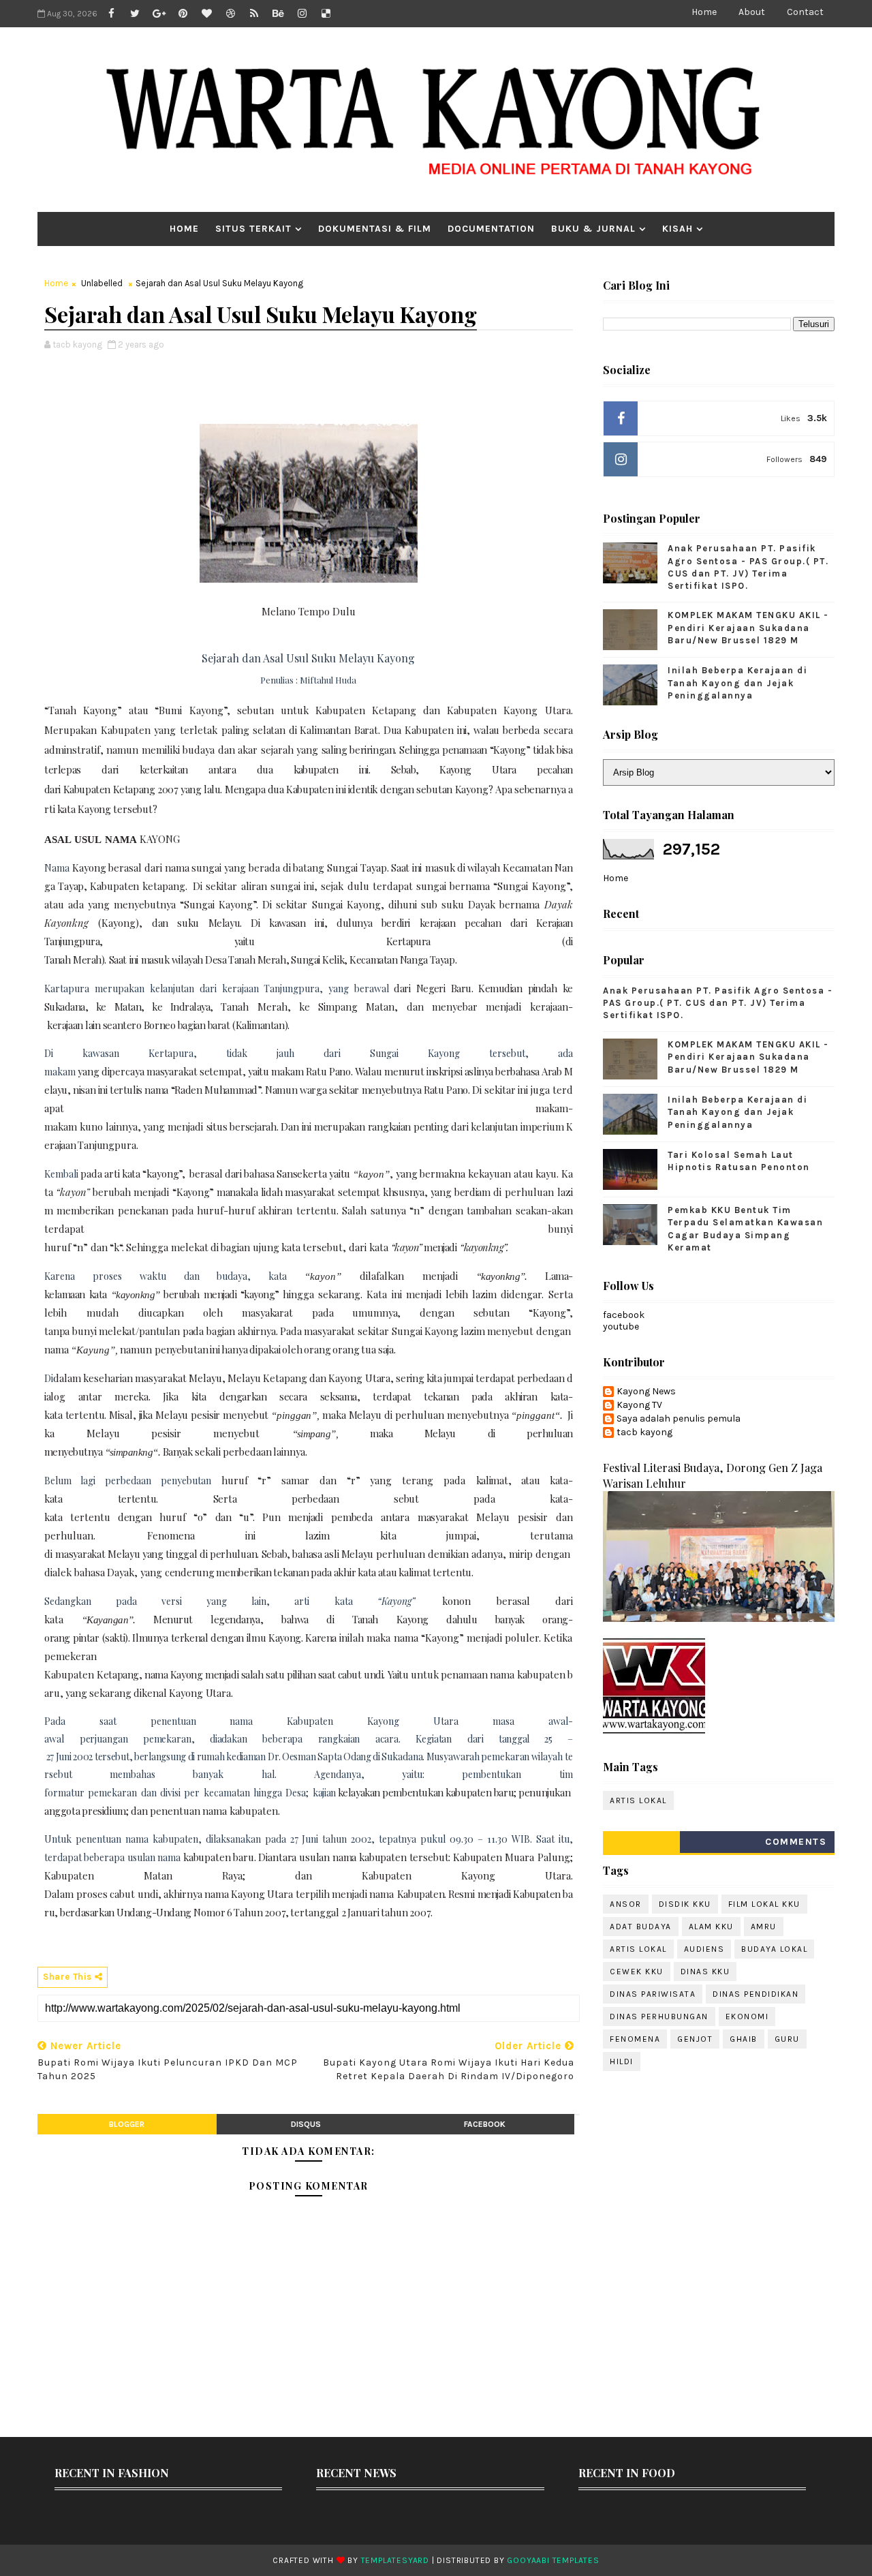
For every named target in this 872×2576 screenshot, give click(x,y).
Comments (796, 1842)
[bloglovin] (206, 14)
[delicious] (326, 14)
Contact (805, 12)
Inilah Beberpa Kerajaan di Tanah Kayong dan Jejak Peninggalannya (737, 683)
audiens (704, 1949)
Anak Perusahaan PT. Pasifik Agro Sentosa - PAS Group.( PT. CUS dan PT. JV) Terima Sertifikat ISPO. (718, 1003)
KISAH (678, 229)
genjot (695, 2039)
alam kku (711, 1927)
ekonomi (747, 2017)
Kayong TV (639, 1405)
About (752, 12)
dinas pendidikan (756, 1994)
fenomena (635, 2039)
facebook (485, 2124)
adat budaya (641, 1927)
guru (787, 2039)
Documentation (491, 229)
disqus (306, 2124)
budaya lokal (774, 1949)
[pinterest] (183, 14)
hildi (622, 2061)
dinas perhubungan (659, 2017)
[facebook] (111, 14)
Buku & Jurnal (593, 229)
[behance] (278, 14)
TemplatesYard (395, 2560)
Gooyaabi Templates (553, 2560)
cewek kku (637, 1972)
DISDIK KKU (685, 1904)
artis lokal (638, 1800)
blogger (127, 2124)
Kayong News (646, 1392)
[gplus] (159, 14)
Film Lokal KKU (764, 1904)
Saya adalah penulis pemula (679, 1419)
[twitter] (135, 14)
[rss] (254, 14)
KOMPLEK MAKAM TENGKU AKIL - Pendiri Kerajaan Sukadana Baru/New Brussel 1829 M (748, 627)
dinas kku (705, 1972)
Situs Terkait (253, 229)
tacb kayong (644, 1432)
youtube (621, 1327)
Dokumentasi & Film (375, 229)
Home (704, 12)
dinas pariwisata (653, 1994)
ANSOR (626, 1904)
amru (764, 1927)
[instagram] (302, 14)
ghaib (744, 2039)
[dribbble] (230, 14)
